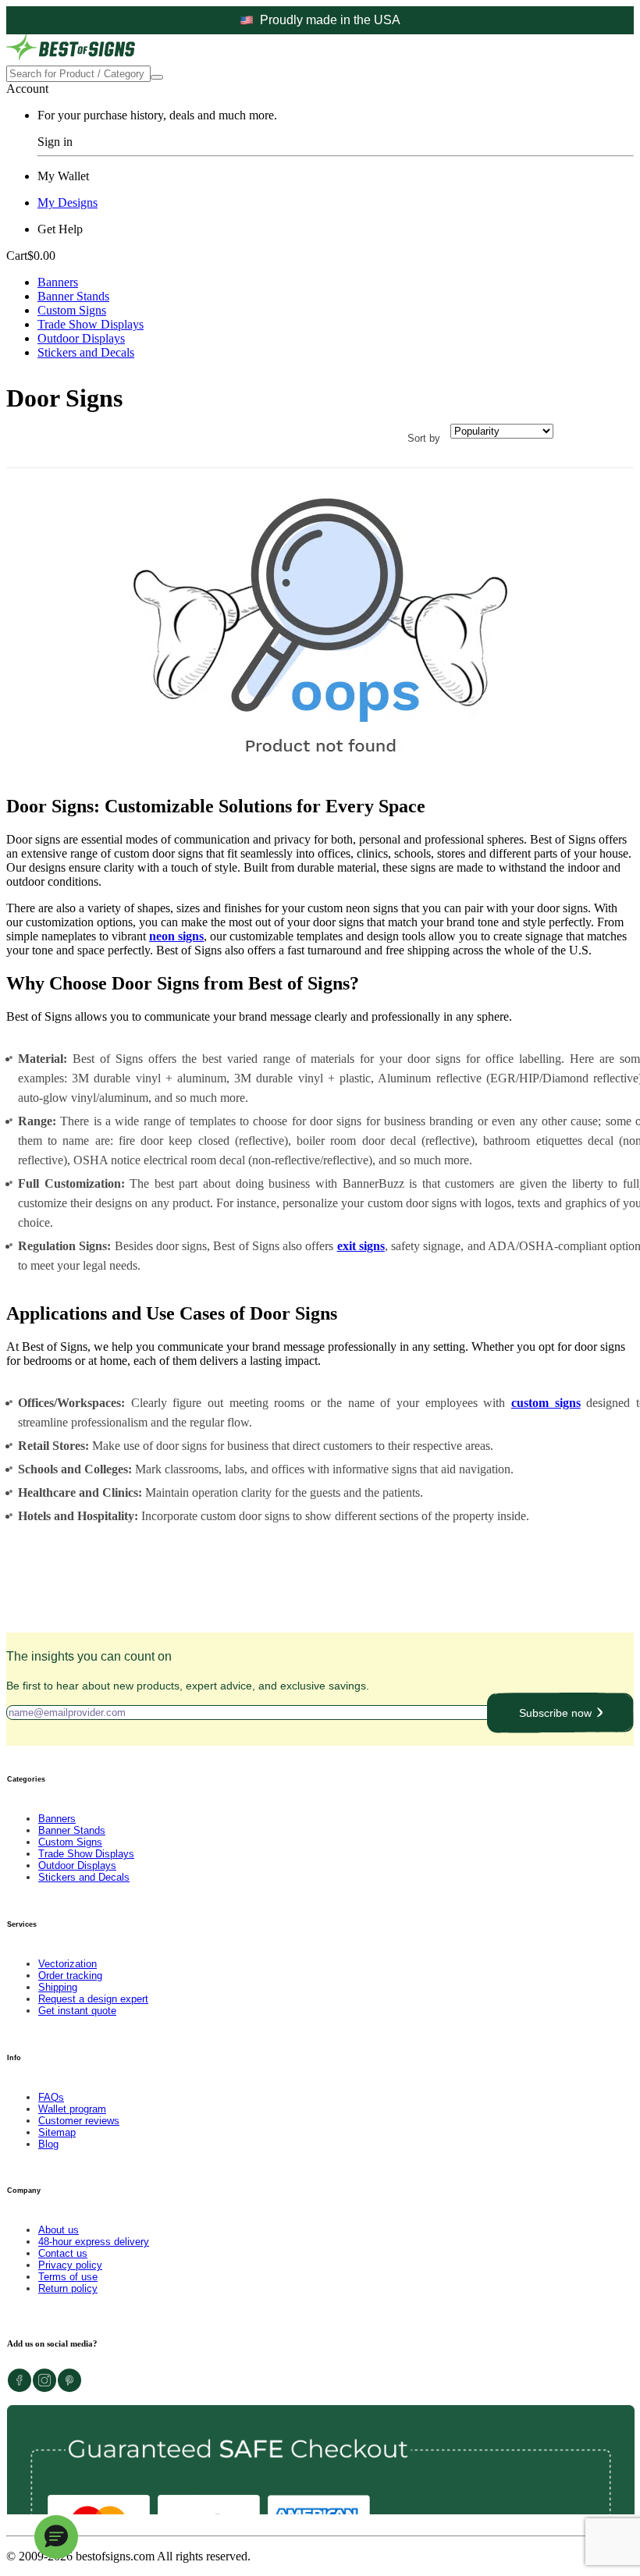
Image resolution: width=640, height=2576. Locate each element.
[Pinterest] (69, 2388)
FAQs (51, 2097)
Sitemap (57, 2132)
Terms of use (68, 2277)
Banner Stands (73, 296)
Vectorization (68, 1964)
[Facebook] (20, 2388)
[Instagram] (44, 2388)
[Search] (157, 77)
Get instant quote (77, 2011)
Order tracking (70, 1976)
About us (59, 2230)
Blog (48, 2144)
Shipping (58, 1987)
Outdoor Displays (81, 338)
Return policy (68, 2288)
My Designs (68, 203)
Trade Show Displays (91, 324)
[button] (56, 2537)
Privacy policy (70, 2265)
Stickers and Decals (86, 352)
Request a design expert (93, 1999)
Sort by (424, 438)
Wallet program (72, 2109)
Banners (58, 282)
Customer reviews (79, 2121)
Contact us (63, 2253)
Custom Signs (72, 310)
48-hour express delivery (94, 2242)
